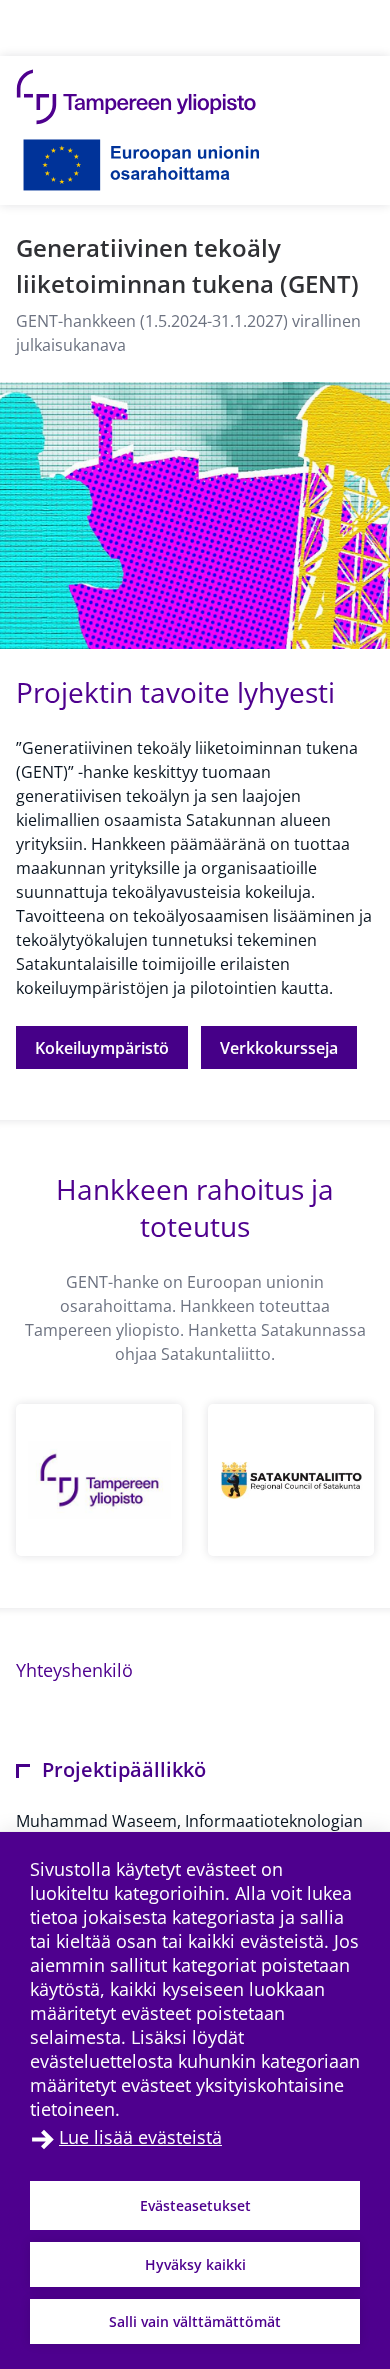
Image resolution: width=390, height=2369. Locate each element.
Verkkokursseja (279, 1048)
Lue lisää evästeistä (140, 2137)
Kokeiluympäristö (102, 1048)
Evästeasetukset (195, 2205)
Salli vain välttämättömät (195, 2321)
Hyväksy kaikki (195, 2264)
